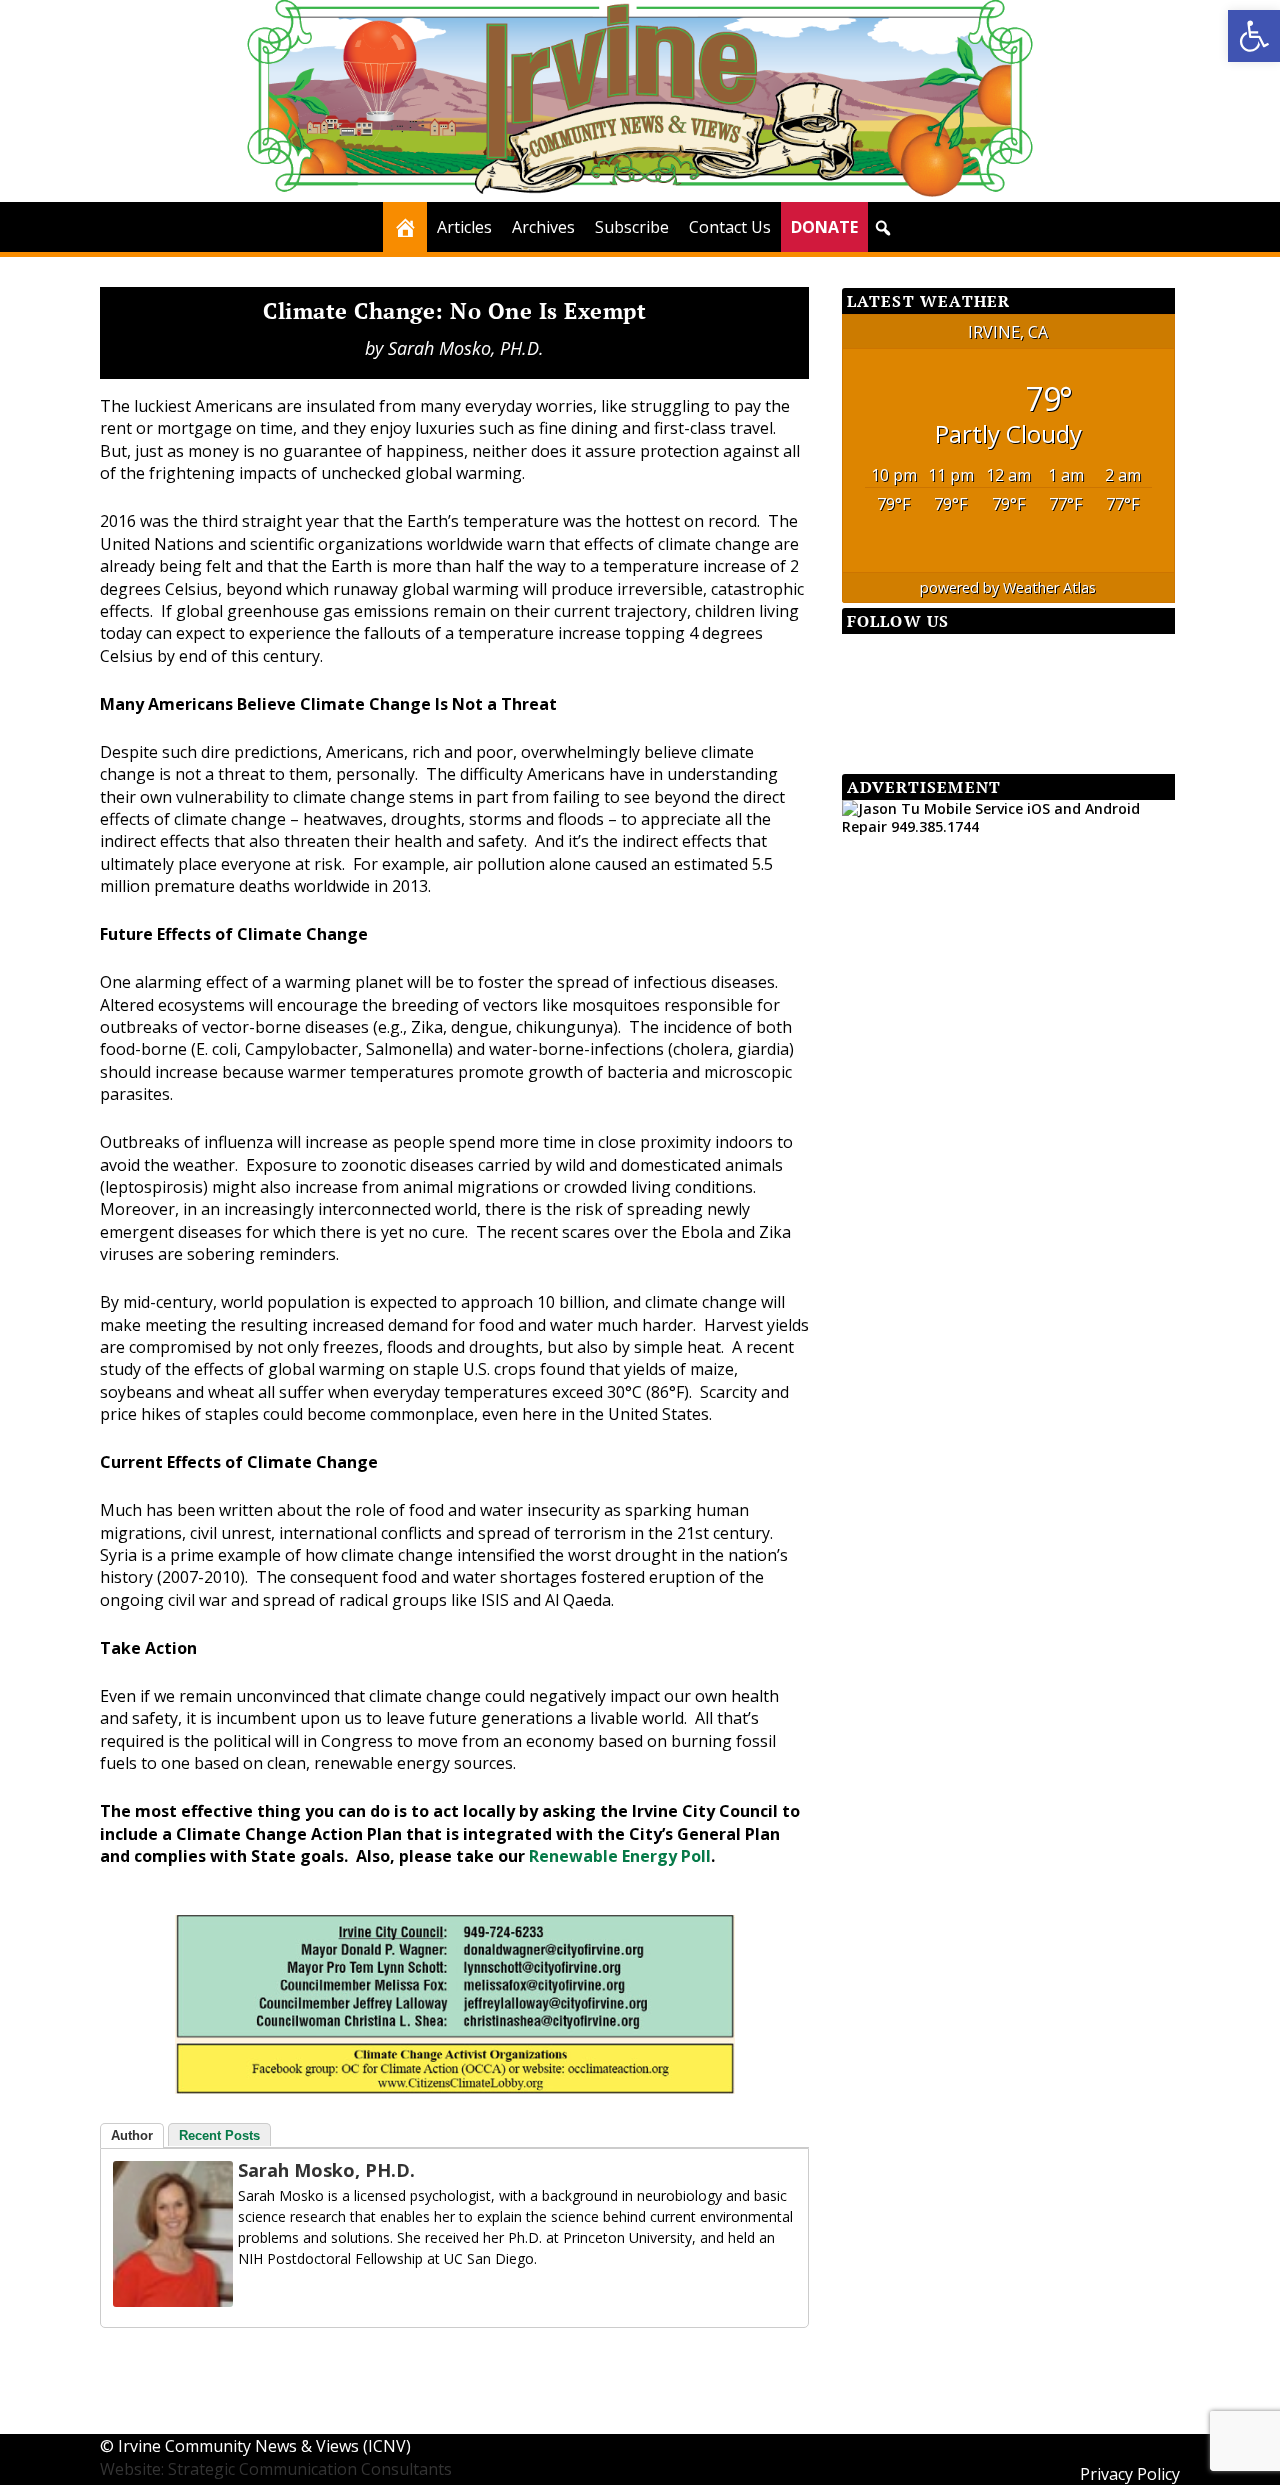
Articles (464, 227)
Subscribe (632, 227)
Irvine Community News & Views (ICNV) (264, 2446)
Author (132, 2135)
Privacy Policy (1130, 2474)
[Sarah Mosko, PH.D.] (173, 2301)
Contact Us (730, 227)
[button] (1254, 36)
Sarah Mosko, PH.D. (466, 348)
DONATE (824, 227)
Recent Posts (219, 2135)
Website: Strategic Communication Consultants (276, 2469)
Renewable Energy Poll (620, 1856)
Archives (543, 227)
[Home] (405, 227)
